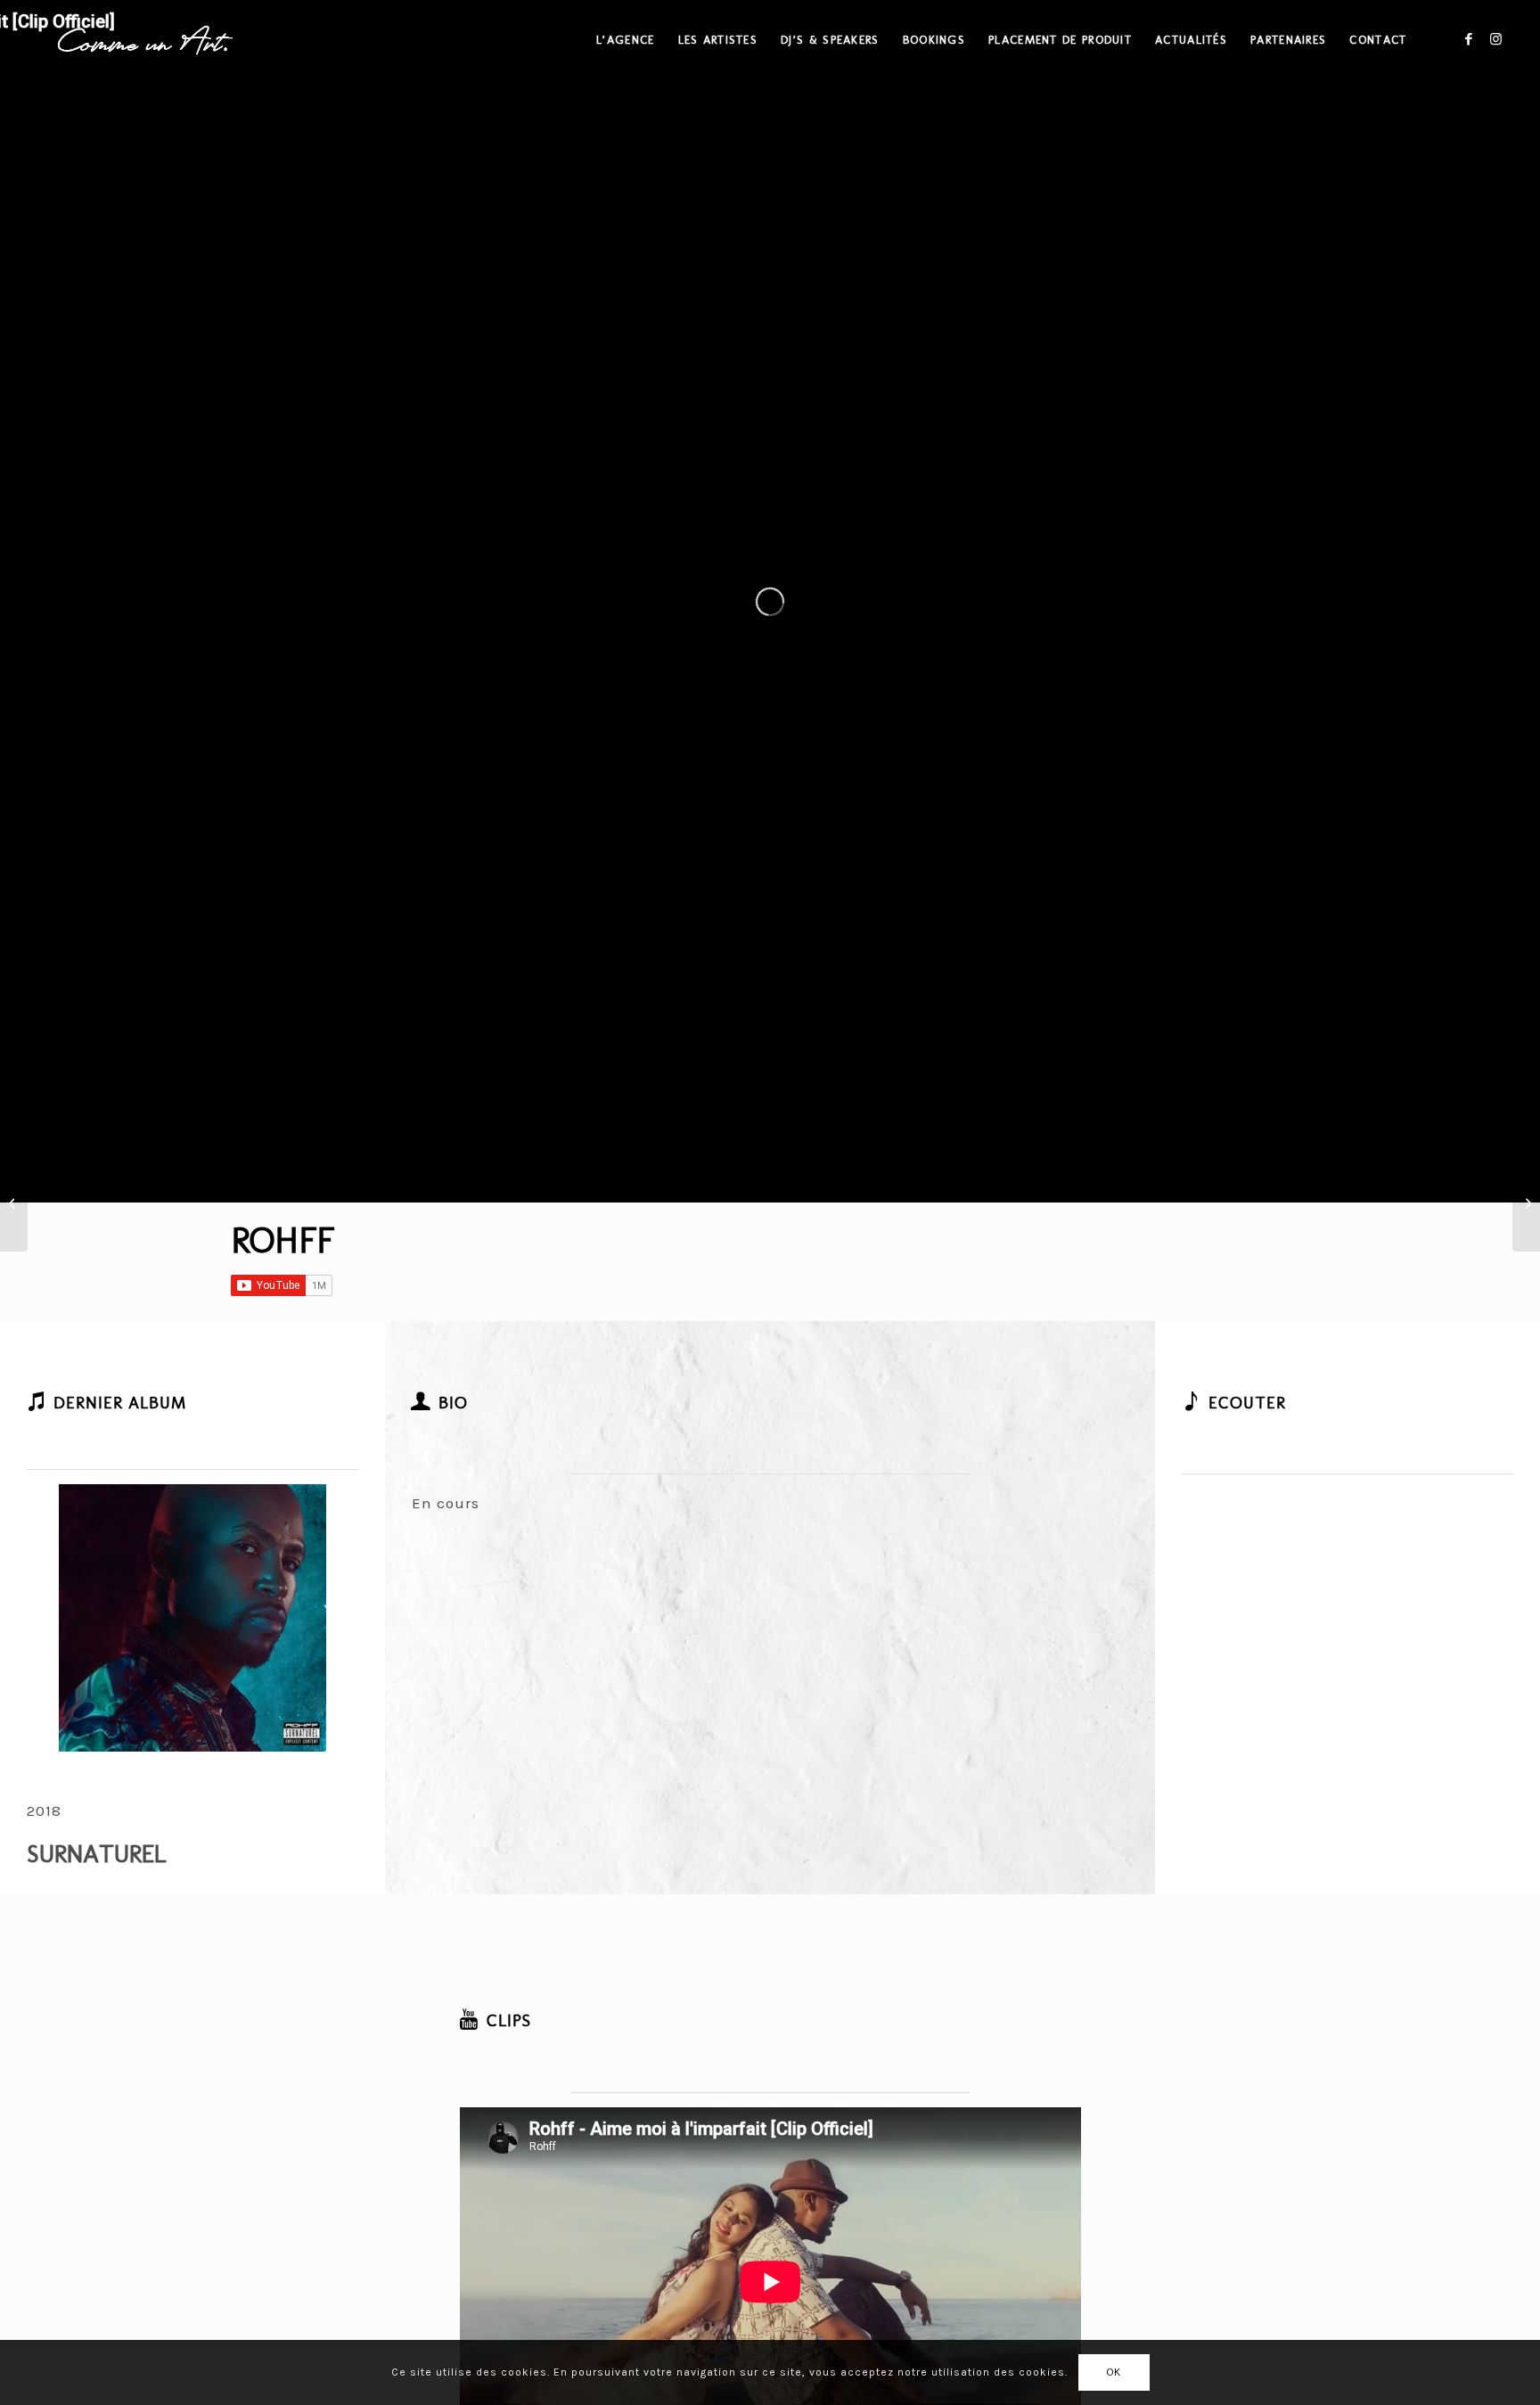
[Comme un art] (145, 40)
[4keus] (14, 1202)
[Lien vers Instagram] (1495, 39)
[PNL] (1526, 1202)
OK (1114, 2372)
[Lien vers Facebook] (1469, 39)
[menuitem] (625, 40)
